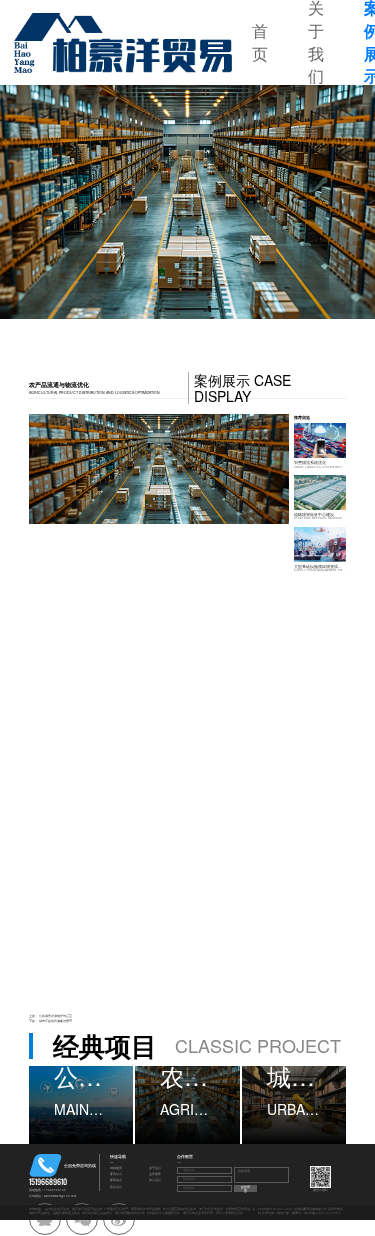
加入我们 (154, 1180)
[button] (60, 202)
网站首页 (116, 1168)
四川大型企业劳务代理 (198, 1213)
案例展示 (116, 1174)
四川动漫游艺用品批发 (97, 1213)
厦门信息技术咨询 (211, 1209)
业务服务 (154, 1174)
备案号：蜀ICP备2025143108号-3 (316, 1213)
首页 (260, 42)
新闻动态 (116, 1180)
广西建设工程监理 (116, 1209)
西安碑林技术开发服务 (146, 1209)
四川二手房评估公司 (229, 1213)
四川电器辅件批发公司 (130, 1213)
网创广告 (283, 1213)
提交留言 (245, 1188)
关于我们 (154, 1168)
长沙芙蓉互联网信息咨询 (179, 1209)
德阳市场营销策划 (238, 1209)
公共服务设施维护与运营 (55, 1016)
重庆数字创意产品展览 (87, 1209)
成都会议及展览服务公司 (163, 1213)
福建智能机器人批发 (66, 1213)
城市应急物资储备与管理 (55, 1021)
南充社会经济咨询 (57, 1209)
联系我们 (116, 1187)
